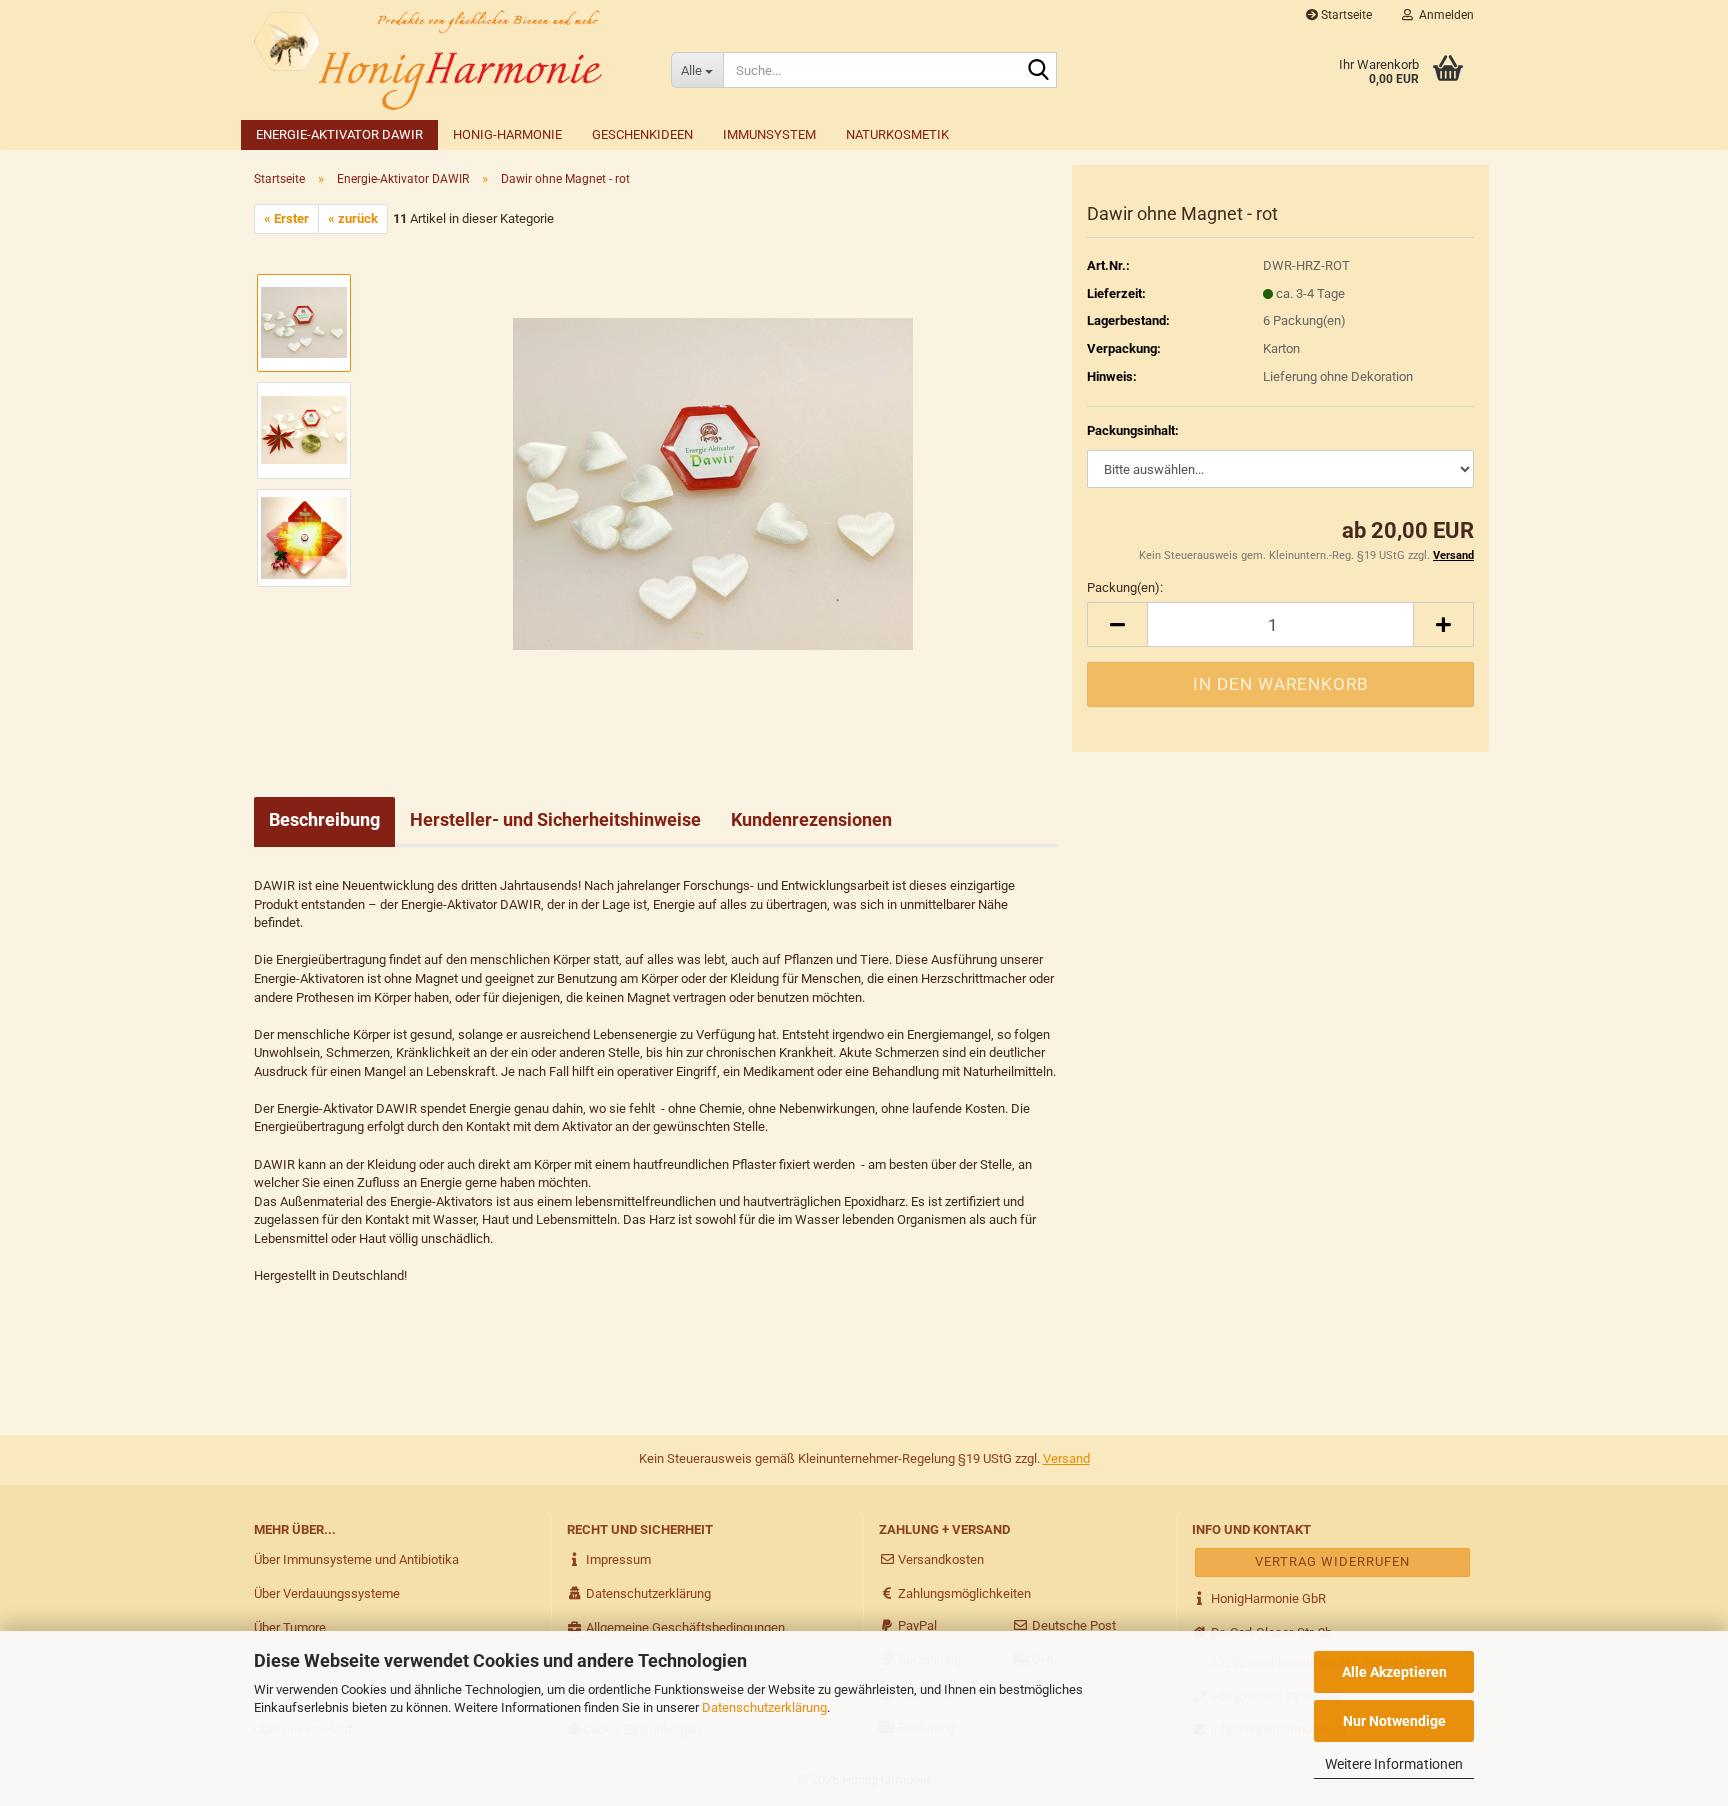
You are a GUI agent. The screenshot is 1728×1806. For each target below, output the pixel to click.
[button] (1117, 624)
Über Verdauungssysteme (327, 1593)
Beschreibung (324, 819)
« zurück (353, 218)
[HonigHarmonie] (447, 60)
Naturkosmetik (897, 134)
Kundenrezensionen (811, 819)
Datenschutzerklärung (764, 1707)
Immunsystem (769, 134)
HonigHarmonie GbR (1267, 1598)
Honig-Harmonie (507, 134)
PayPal (916, 1625)
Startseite (1345, 15)
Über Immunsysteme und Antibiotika (356, 1559)
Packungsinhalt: (1133, 430)
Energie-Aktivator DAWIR (339, 134)
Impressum (617, 1559)
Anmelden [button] (1443, 15)
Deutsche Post (1072, 1625)
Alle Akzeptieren (1394, 1672)
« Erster (286, 218)
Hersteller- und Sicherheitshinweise (555, 819)
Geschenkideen (642, 134)
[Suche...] (1038, 71)
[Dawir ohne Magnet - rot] (713, 483)
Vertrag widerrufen (1332, 1561)
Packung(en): (1125, 587)
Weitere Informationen (1394, 1764)
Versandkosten (939, 1559)
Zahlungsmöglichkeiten (963, 1593)
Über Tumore (290, 1627)
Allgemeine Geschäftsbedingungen (684, 1627)
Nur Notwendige (1394, 1721)
